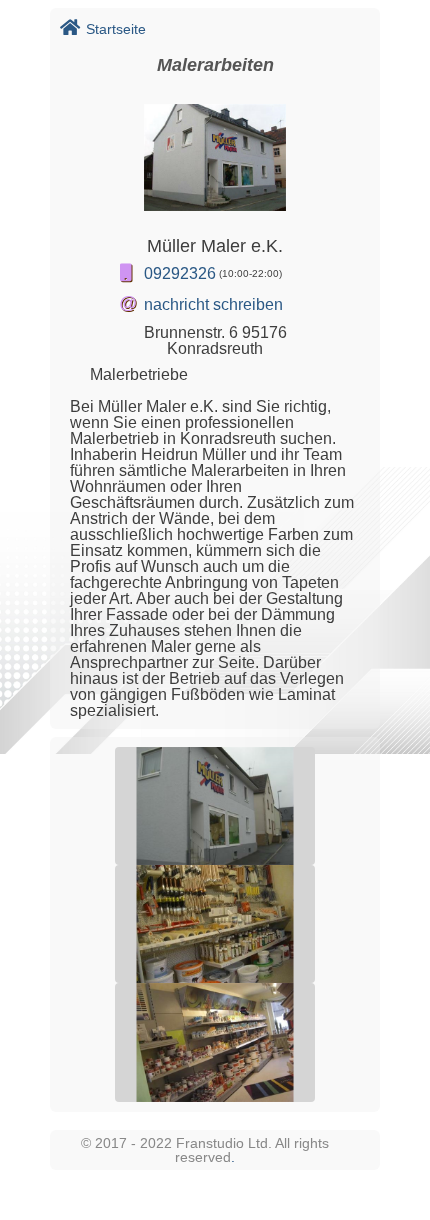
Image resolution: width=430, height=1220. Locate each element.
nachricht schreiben (213, 304)
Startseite (116, 29)
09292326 (180, 273)
